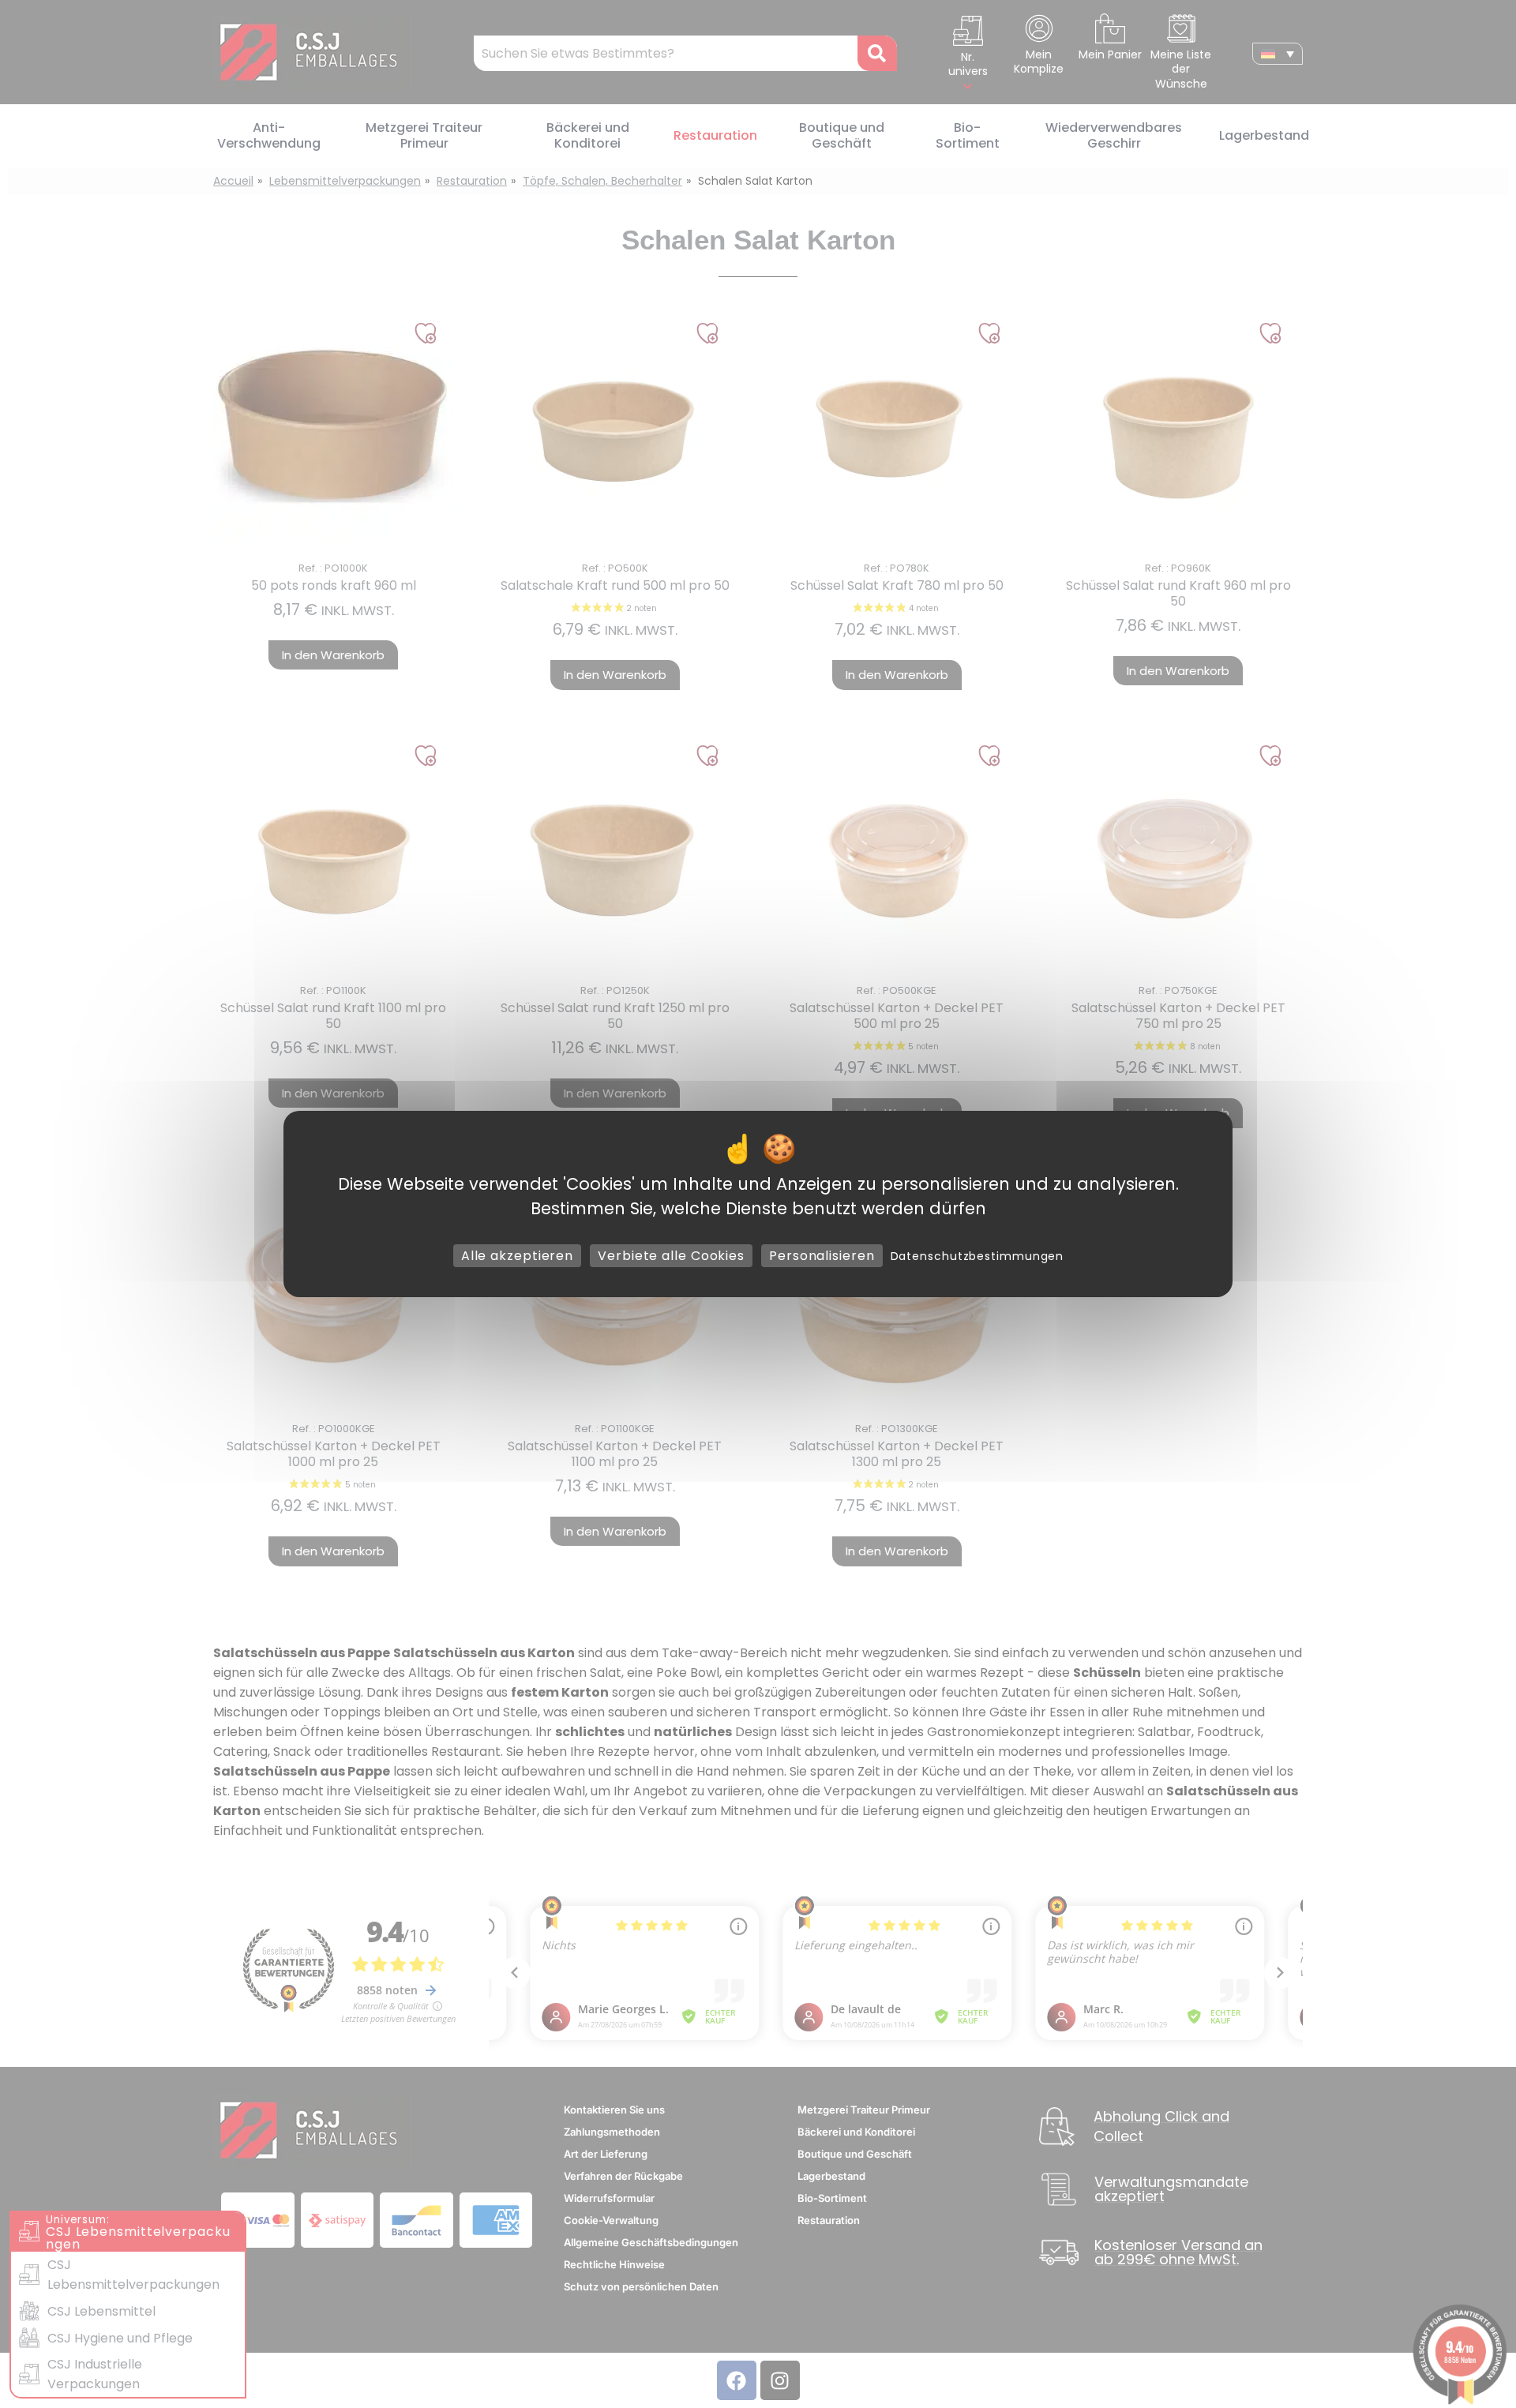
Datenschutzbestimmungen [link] (978, 1256)
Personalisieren (822, 1256)
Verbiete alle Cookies (671, 1256)
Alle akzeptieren (517, 1256)
